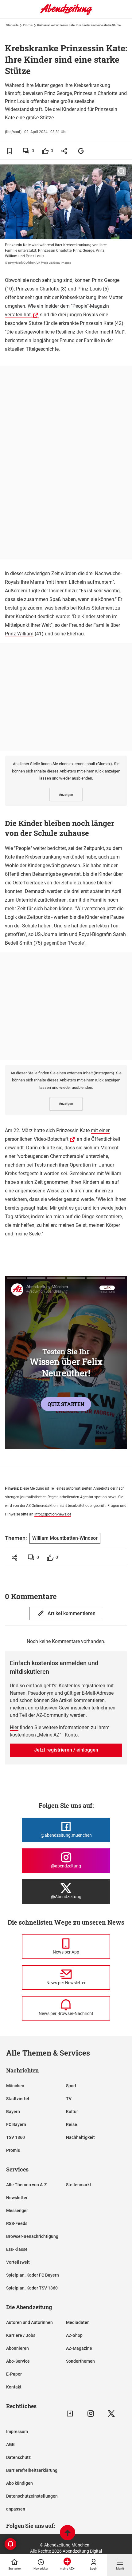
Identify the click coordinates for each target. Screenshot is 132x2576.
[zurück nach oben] (68, 2533)
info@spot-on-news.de (53, 1514)
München (15, 2086)
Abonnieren (17, 2348)
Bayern (13, 2112)
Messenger (17, 2211)
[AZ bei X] (111, 2414)
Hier (14, 1727)
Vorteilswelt (18, 2262)
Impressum (17, 2432)
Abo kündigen (19, 2483)
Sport (71, 2086)
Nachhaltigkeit (80, 2137)
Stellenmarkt (79, 2185)
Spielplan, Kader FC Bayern (33, 2275)
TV (69, 2099)
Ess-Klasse (17, 2249)
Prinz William (19, 634)
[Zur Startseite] (66, 14)
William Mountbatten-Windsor (65, 1538)
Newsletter (17, 2198)
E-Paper (14, 2374)
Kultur (72, 2112)
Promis (28, 25)
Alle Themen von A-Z (26, 2185)
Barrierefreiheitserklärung (32, 2470)
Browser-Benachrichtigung (32, 2236)
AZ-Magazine (79, 2348)
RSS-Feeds (17, 2223)
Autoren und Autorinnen (29, 2322)
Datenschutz (18, 2457)
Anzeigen (66, 795)
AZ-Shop (74, 2335)
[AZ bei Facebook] (70, 2414)
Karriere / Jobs (21, 2335)
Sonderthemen (80, 2361)
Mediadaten (78, 2322)
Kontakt (14, 2387)
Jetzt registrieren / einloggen (66, 1750)
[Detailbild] (121, 172)
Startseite (12, 25)
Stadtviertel (18, 2099)
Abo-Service (18, 2361)
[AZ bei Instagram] (91, 2414)
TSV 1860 (16, 2137)
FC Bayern (16, 2124)
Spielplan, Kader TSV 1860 (32, 2288)
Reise (72, 2124)
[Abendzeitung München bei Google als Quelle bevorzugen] (81, 151)
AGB (10, 2444)
